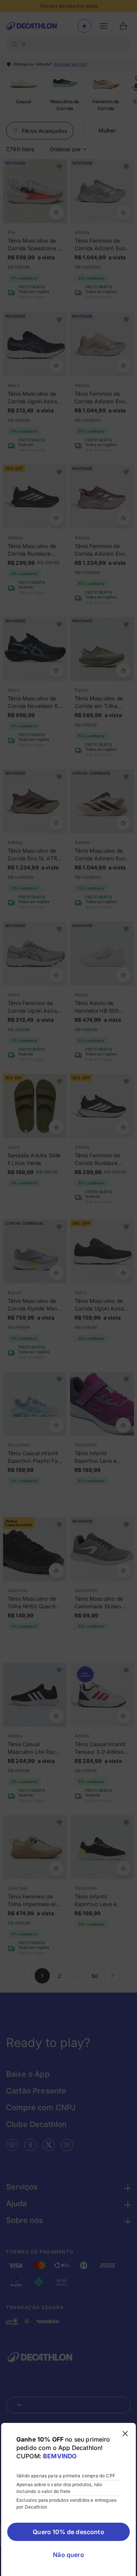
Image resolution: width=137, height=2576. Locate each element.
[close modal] (125, 2434)
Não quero (68, 2555)
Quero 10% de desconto (68, 2532)
